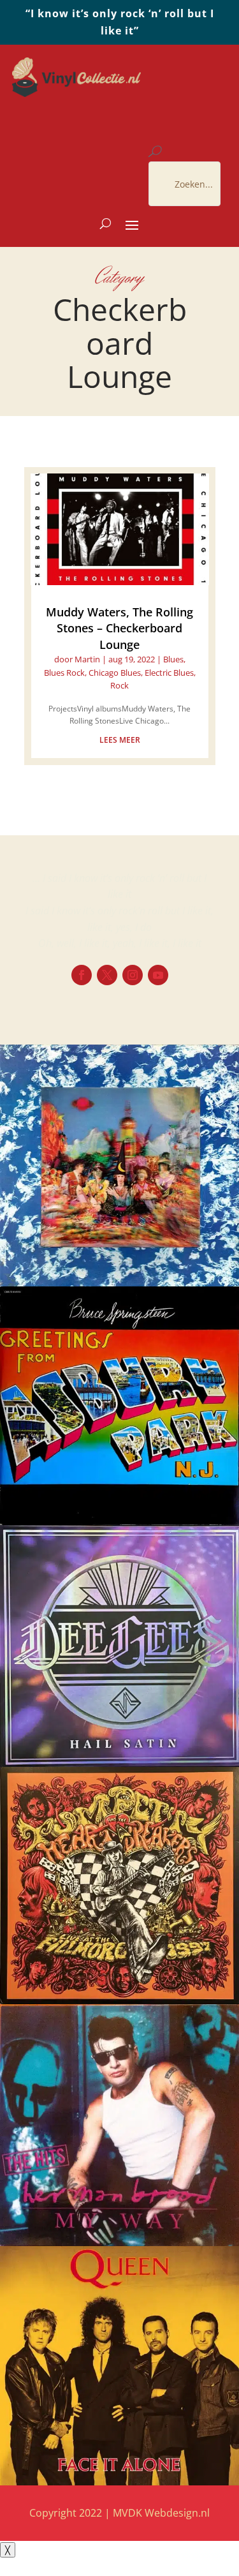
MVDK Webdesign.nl (161, 2513)
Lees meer (120, 740)
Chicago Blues (115, 673)
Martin (87, 659)
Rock (119, 685)
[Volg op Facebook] (82, 975)
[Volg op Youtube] (158, 975)
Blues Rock (64, 673)
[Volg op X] (107, 975)
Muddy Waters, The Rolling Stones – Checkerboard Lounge (119, 628)
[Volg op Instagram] (133, 975)
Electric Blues (169, 673)
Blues (173, 659)
